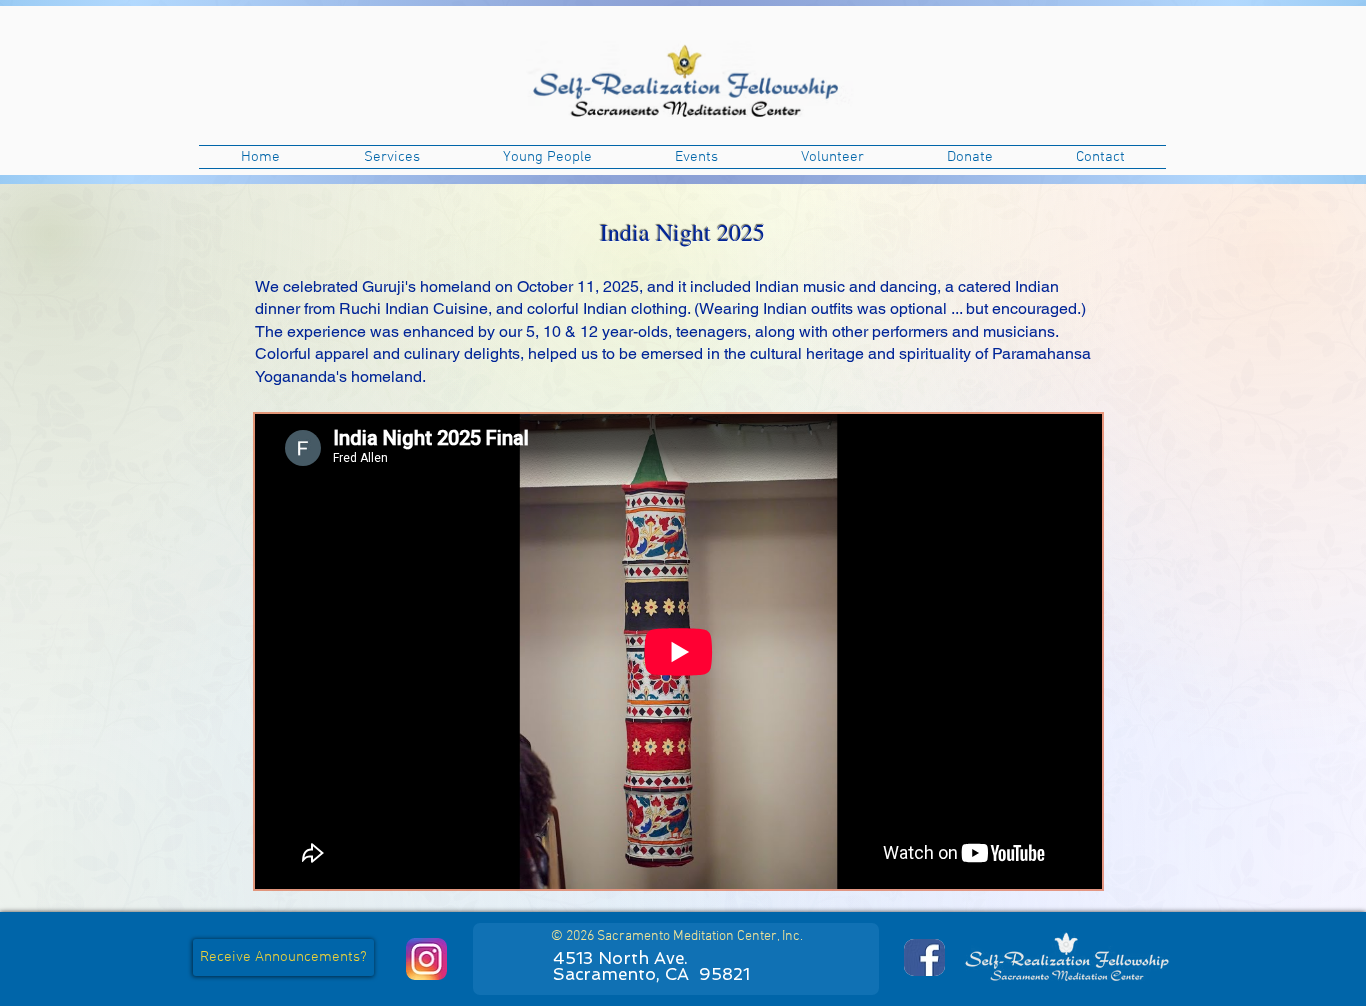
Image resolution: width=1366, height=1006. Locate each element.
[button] (391, 157)
